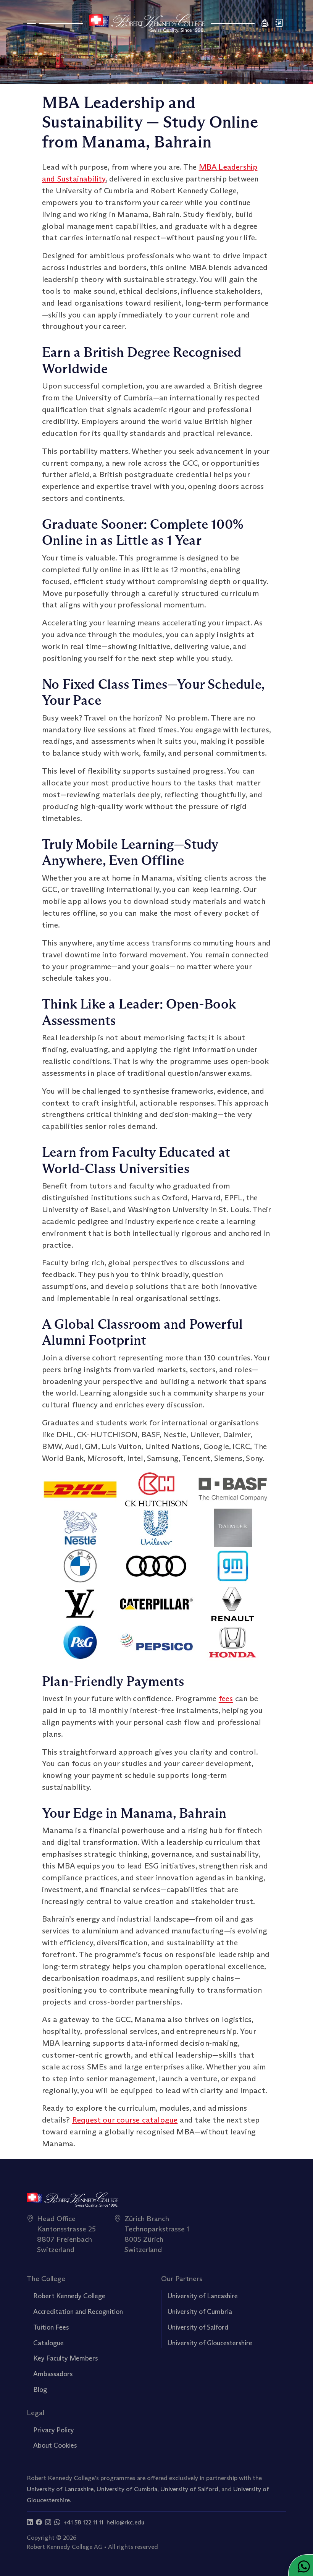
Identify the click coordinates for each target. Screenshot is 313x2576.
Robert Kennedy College (69, 2296)
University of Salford (198, 2327)
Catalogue (48, 2343)
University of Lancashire (203, 2296)
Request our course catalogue (125, 2120)
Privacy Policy (54, 2430)
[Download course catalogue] (280, 23)
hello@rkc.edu (125, 2522)
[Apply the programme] (265, 23)
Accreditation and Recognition (78, 2312)
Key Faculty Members (65, 2358)
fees (226, 1698)
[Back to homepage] (147, 23)
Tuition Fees (51, 2327)
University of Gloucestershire (210, 2343)
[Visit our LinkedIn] (30, 2522)
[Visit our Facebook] (39, 2522)
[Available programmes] (31, 23)
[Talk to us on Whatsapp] (57, 2522)
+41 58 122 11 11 (83, 2522)
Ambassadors (53, 2374)
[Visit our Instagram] (48, 2522)
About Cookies (55, 2445)
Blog (40, 2390)
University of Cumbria (200, 2312)
